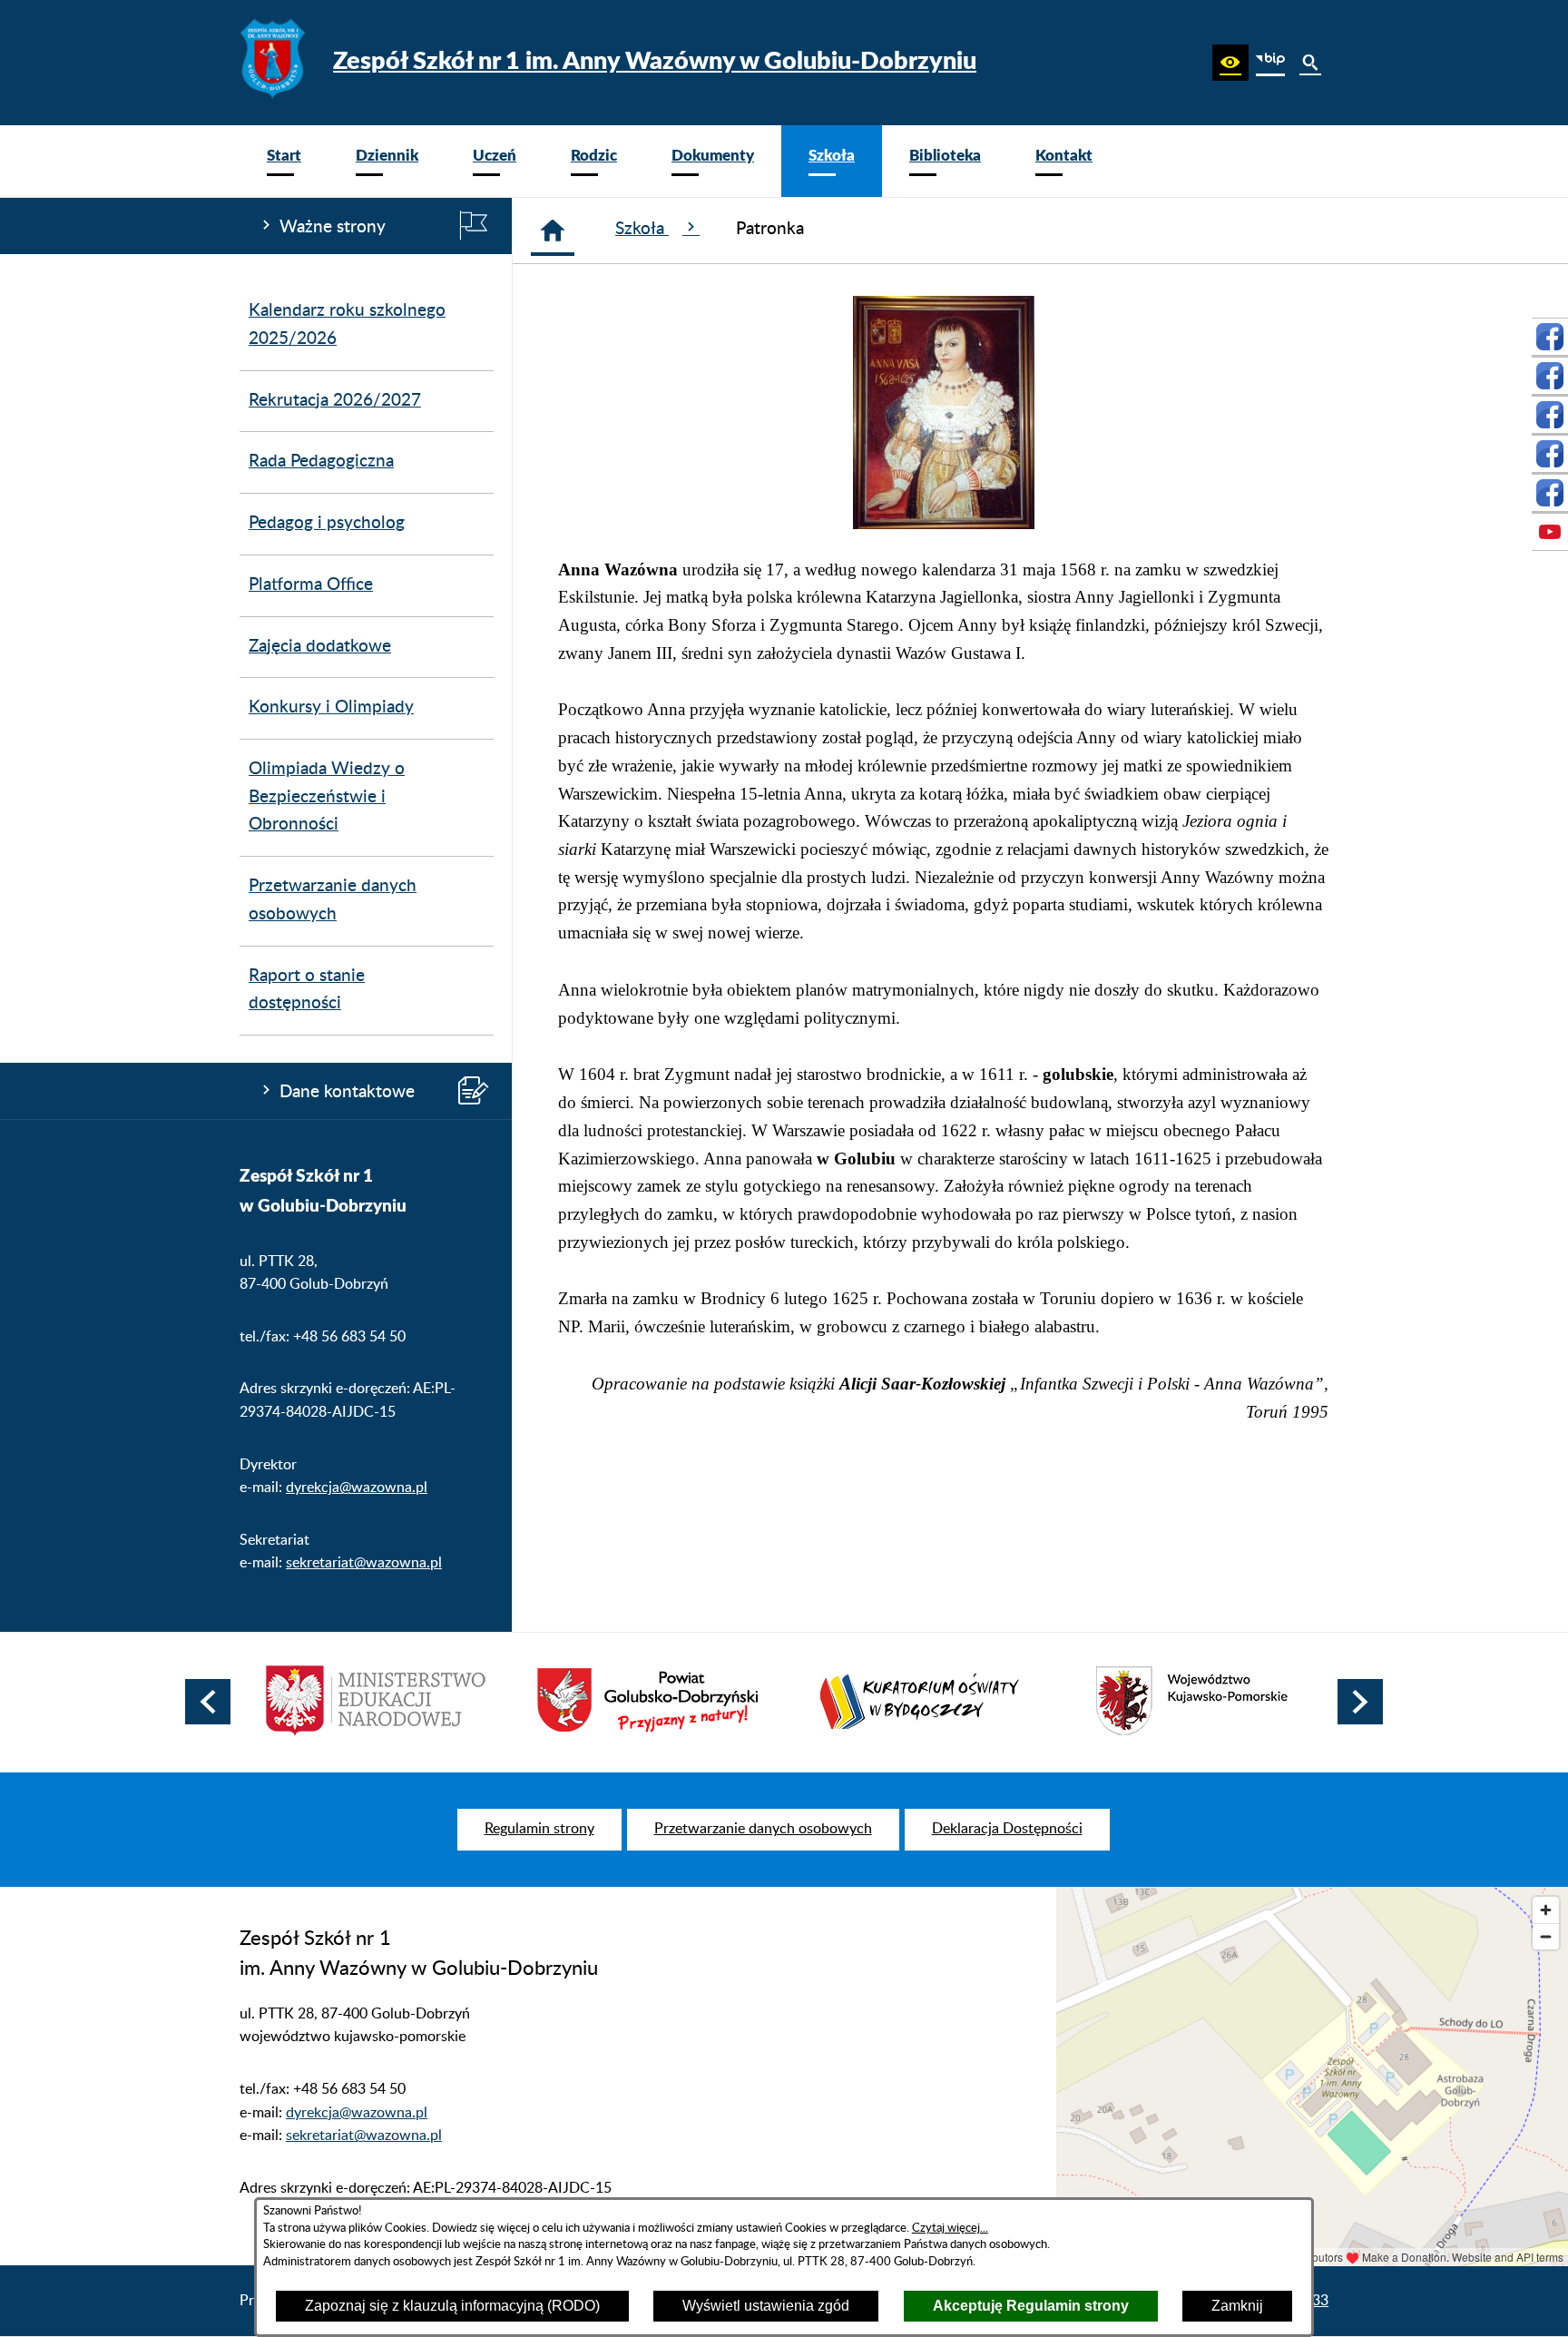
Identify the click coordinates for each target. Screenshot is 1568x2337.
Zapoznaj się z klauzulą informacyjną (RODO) (452, 2306)
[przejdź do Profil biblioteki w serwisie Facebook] (1550, 454)
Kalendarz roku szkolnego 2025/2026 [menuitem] (347, 325)
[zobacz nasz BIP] (1270, 63)
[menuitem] (284, 161)
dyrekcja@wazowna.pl (357, 1488)
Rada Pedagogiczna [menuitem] (321, 462)
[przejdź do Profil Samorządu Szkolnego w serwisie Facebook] (1550, 376)
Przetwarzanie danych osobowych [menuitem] (333, 900)
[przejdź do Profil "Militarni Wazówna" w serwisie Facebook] (1550, 415)
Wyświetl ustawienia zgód (766, 2306)
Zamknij (1237, 2306)
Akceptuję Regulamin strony (1031, 2306)
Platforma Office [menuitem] (311, 585)
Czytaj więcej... (950, 2228)
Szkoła (642, 229)
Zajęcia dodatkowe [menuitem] (320, 647)
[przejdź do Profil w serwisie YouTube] (1550, 532)
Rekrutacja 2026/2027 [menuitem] (335, 401)
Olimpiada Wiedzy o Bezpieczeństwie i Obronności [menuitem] (327, 797)
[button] (1230, 63)
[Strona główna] (553, 231)
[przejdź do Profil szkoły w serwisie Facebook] (1550, 337)
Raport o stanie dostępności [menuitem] (307, 990)
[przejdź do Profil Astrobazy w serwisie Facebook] (1550, 493)
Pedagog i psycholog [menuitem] (327, 523)
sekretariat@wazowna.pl (364, 1563)
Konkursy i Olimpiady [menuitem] (331, 707)
